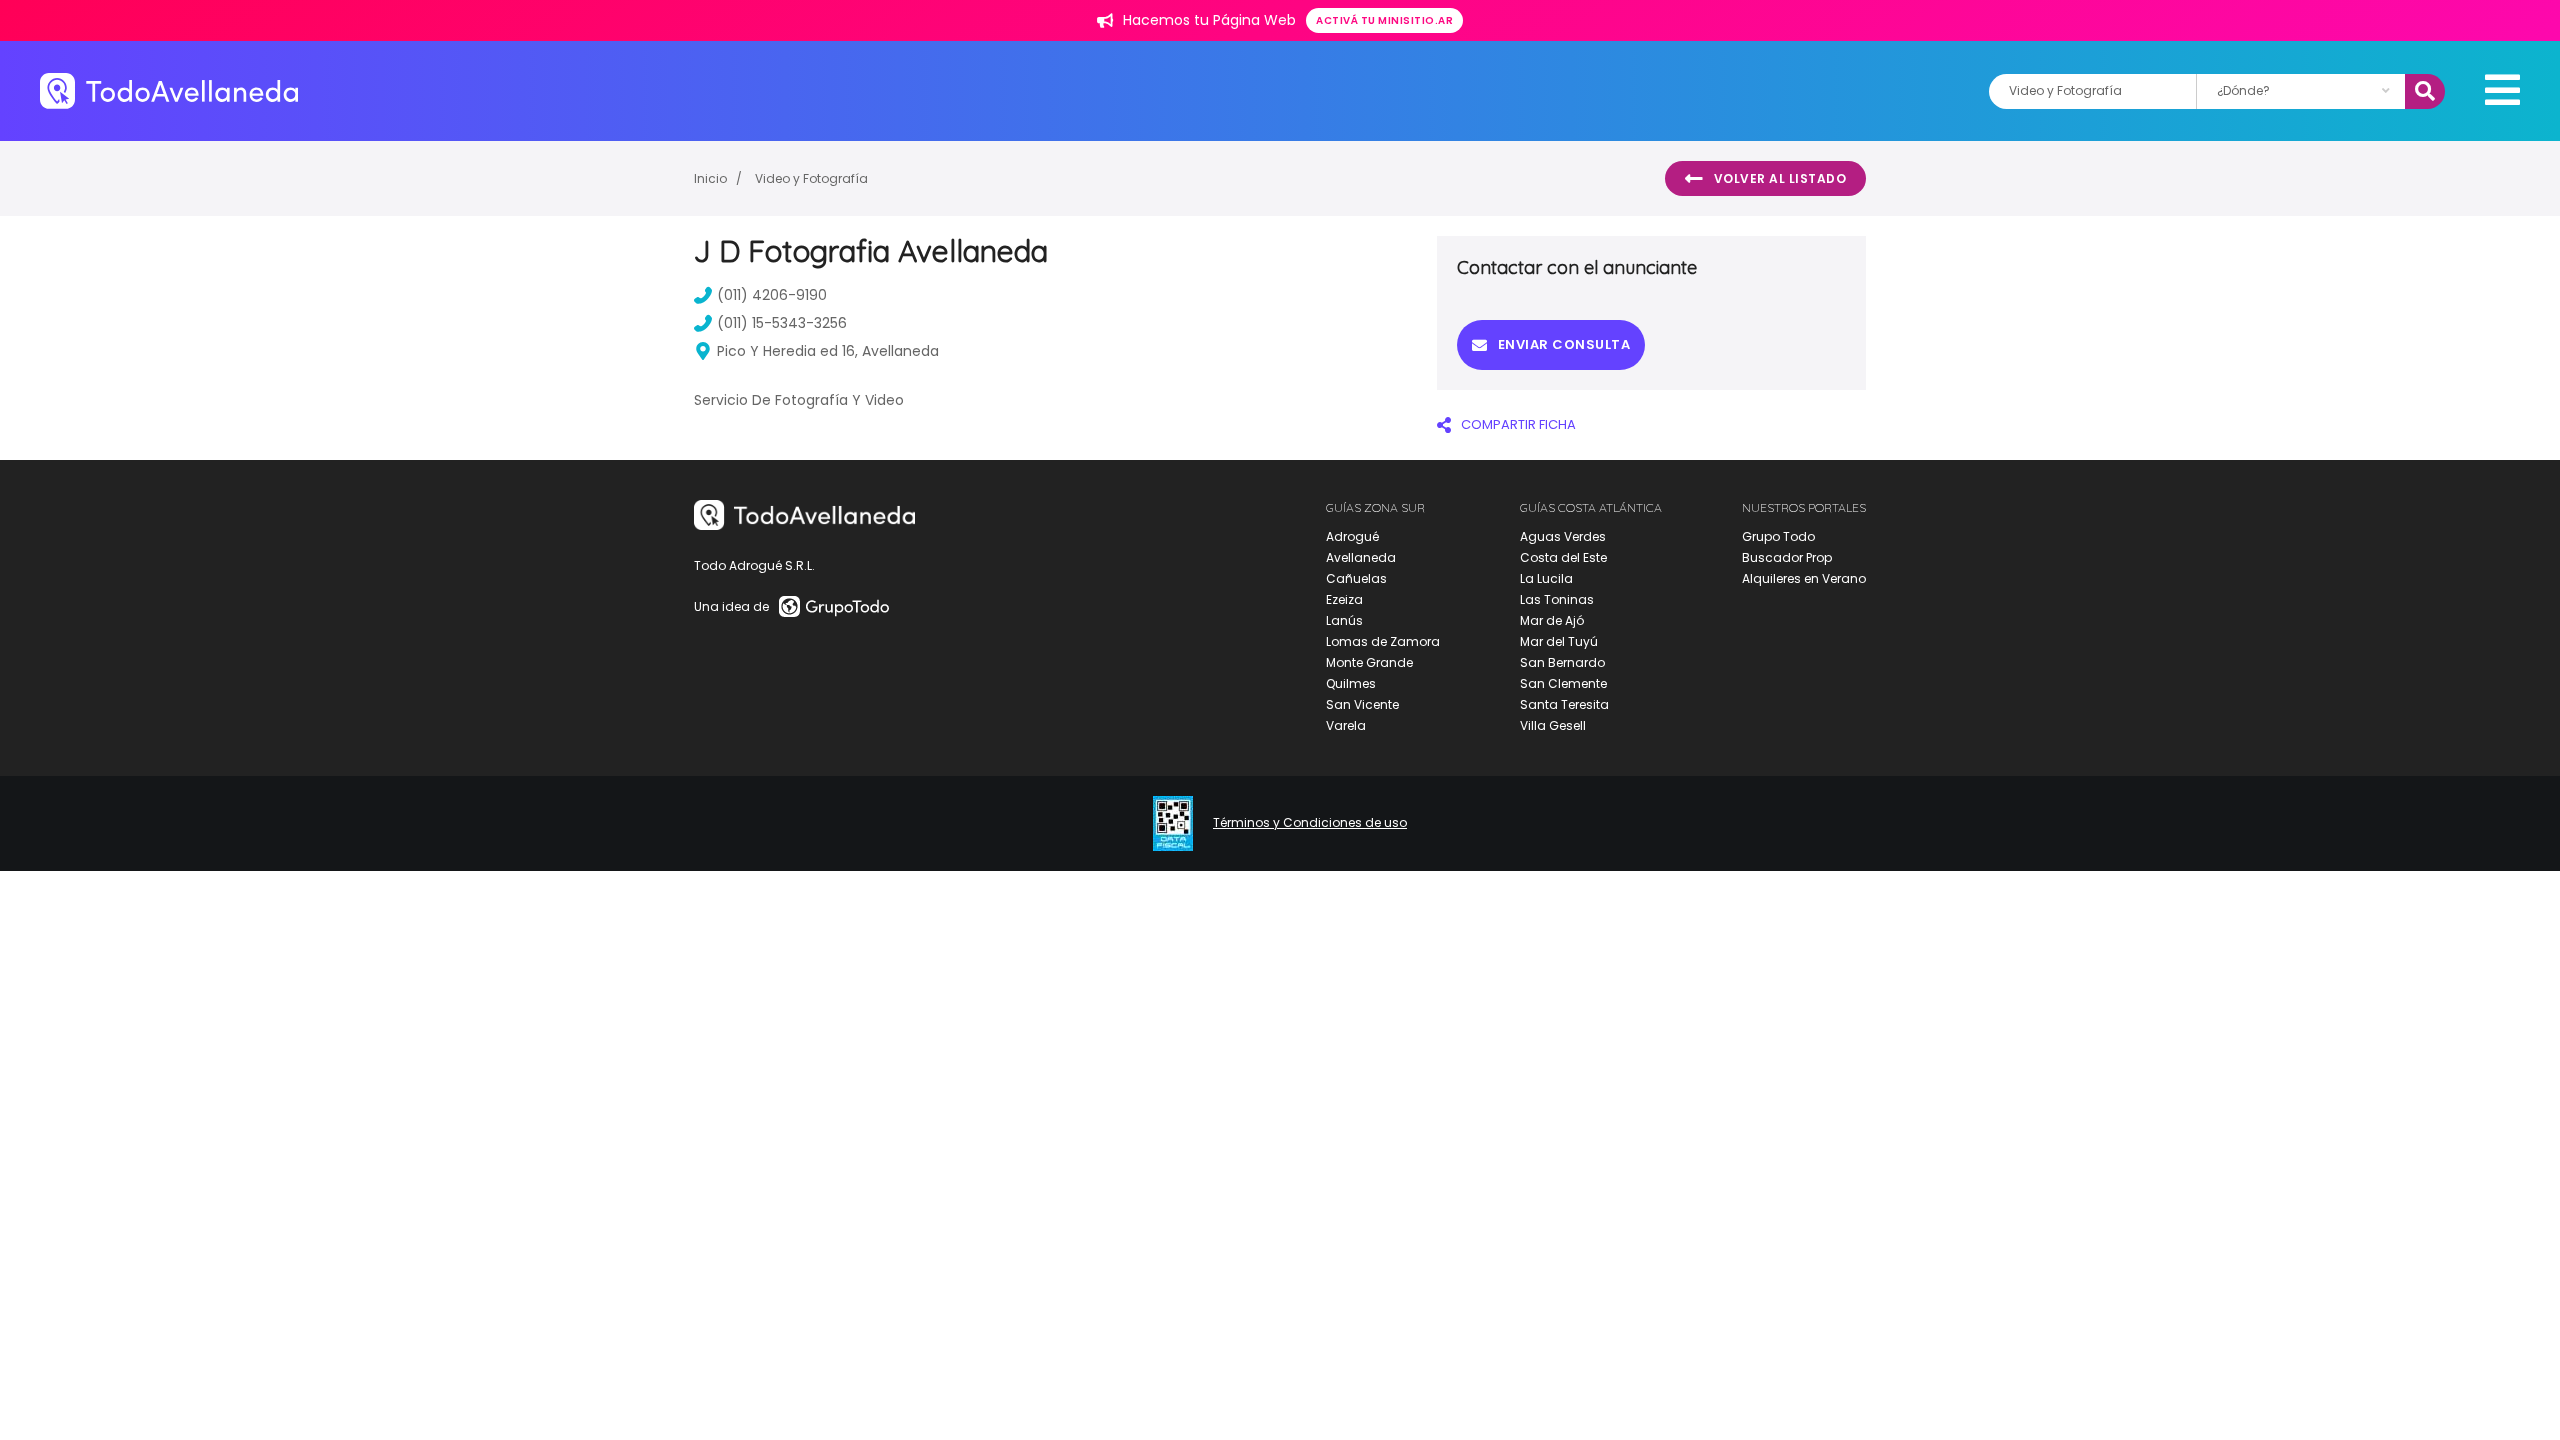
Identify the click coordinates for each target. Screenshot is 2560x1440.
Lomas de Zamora (1383, 641)
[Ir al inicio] (169, 90)
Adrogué (1352, 536)
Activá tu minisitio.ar (1384, 20)
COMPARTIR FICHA (1518, 424)
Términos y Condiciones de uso (1310, 823)
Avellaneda (1361, 557)
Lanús (1344, 620)
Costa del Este (1563, 557)
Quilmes (1351, 683)
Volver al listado (1780, 178)
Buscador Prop (1787, 557)
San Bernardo (1562, 662)
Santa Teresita (1564, 704)
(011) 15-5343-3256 (782, 323)
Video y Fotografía (811, 178)
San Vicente (1362, 704)
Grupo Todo (1778, 536)
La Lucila (1546, 578)
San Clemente (1563, 683)
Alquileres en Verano (1804, 578)
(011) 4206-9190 (772, 295)
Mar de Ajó (1552, 620)
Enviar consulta (1564, 344)
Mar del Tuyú (1559, 641)
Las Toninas (1557, 599)
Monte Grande (1369, 662)
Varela (1346, 725)
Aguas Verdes (1563, 536)
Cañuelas (1356, 578)
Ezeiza (1344, 599)
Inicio (710, 178)
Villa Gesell (1553, 725)
